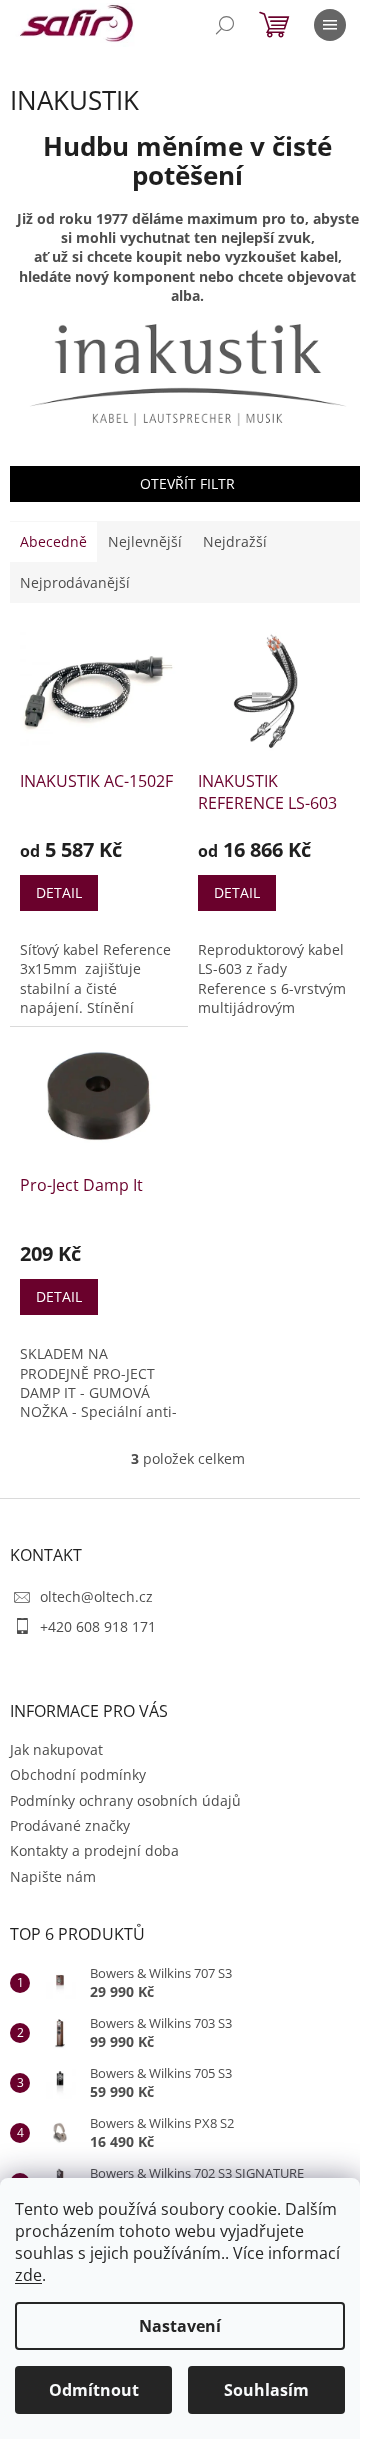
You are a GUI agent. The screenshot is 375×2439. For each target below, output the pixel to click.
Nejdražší (235, 541)
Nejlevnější (145, 541)
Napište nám (53, 1876)
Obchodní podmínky (78, 1774)
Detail (59, 892)
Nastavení (180, 2326)
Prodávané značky (70, 1825)
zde (28, 2275)
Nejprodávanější (75, 582)
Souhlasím (266, 2390)
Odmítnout (94, 2390)
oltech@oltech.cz (96, 1596)
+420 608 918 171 (98, 1626)
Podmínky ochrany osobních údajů (125, 1800)
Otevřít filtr (187, 483)
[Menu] (330, 25)
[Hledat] (225, 25)
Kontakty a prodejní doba (94, 1850)
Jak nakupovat (56, 1749)
